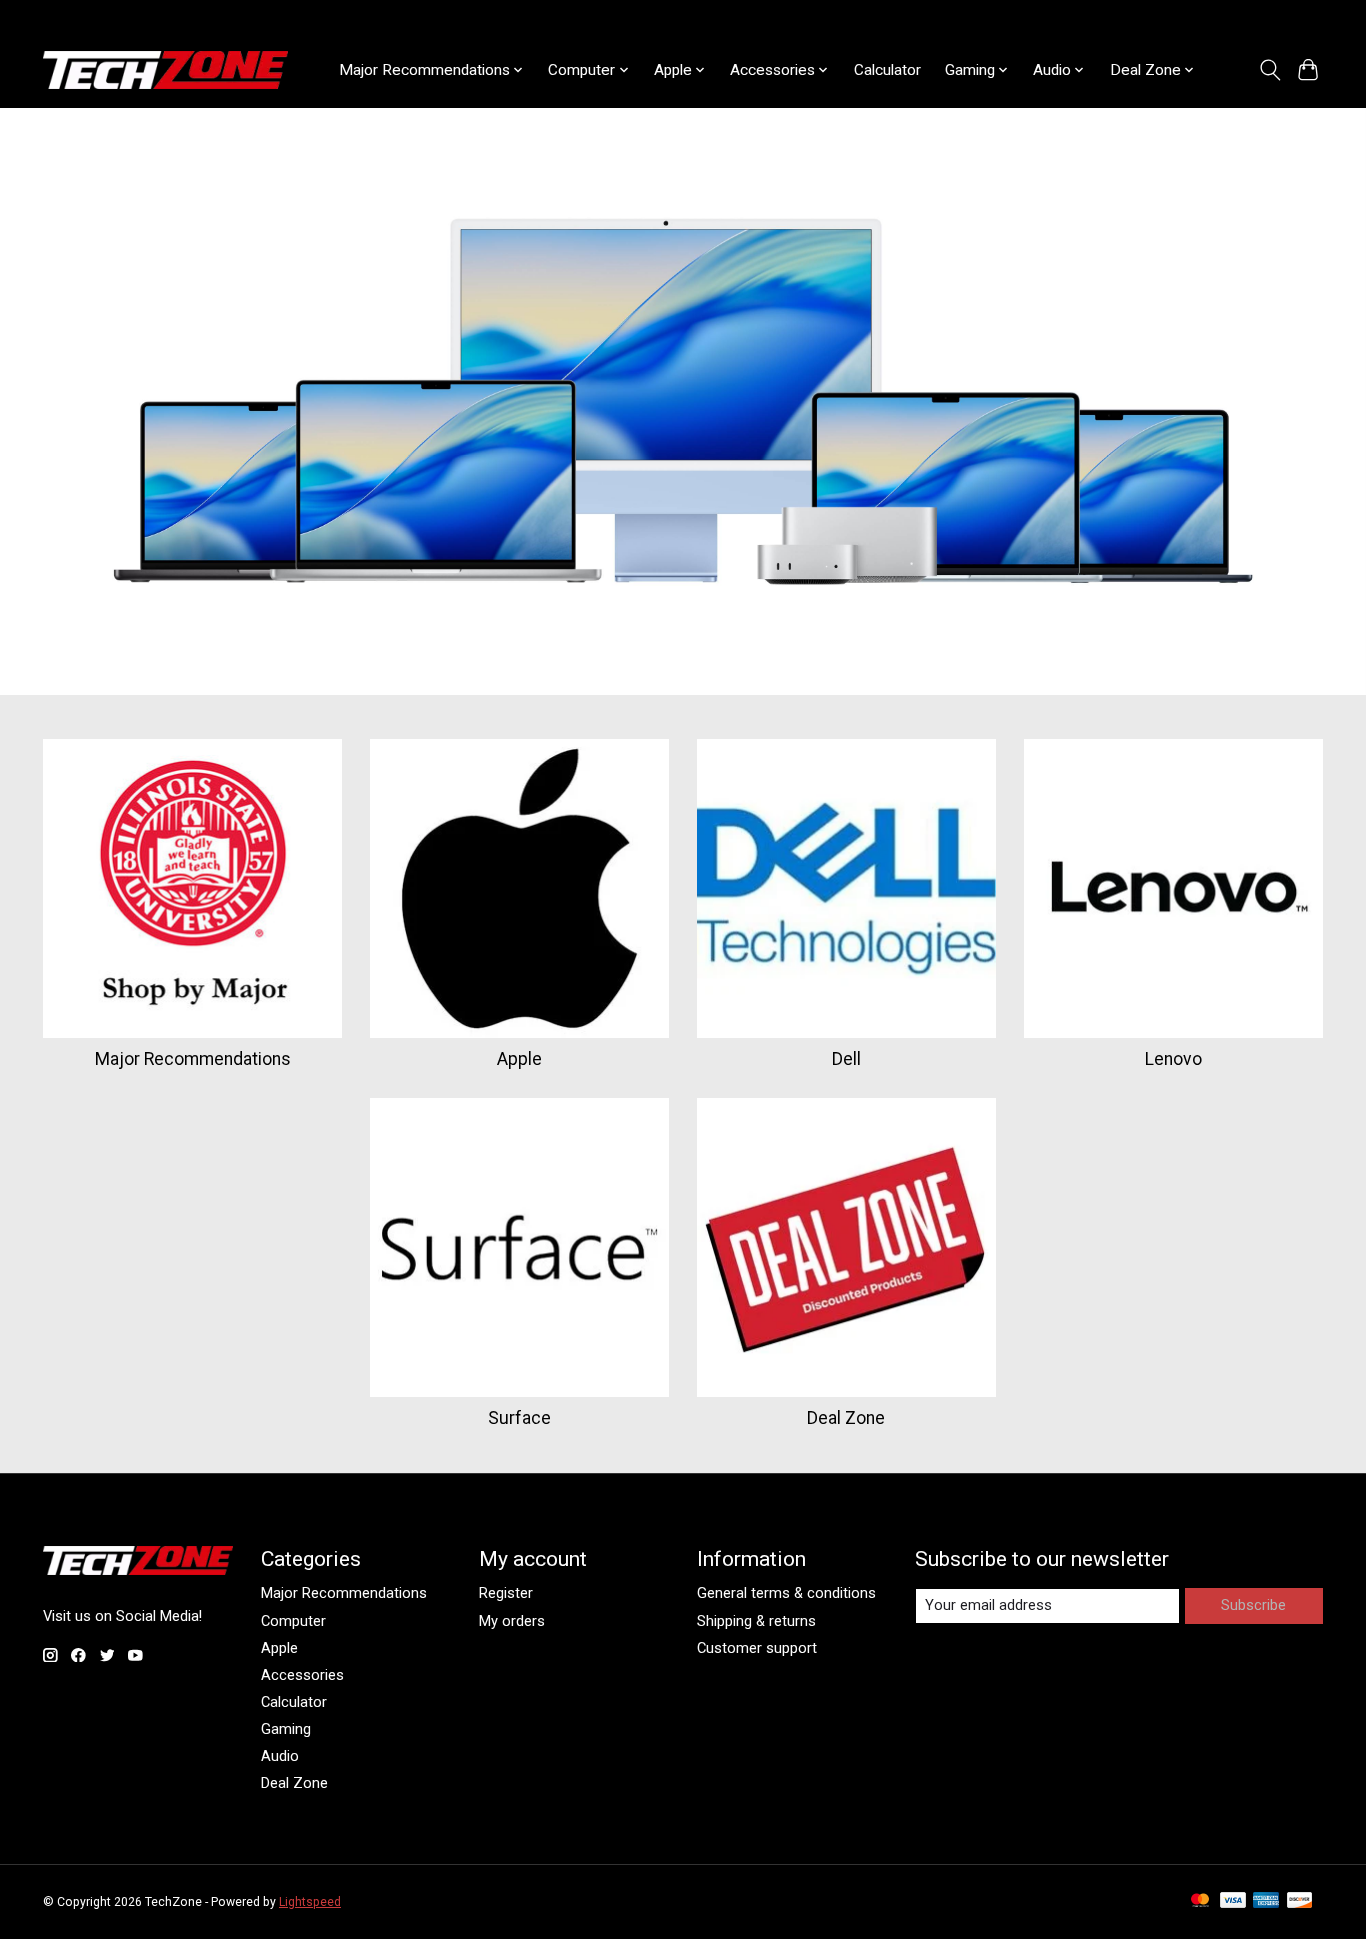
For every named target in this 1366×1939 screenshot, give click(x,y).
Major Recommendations (193, 1059)
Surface (519, 1418)
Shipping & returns (756, 1621)
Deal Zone (846, 1418)
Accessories (302, 1675)
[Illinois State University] (165, 70)
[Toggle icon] (1269, 70)
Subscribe (1253, 1605)
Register (506, 1593)
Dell (846, 1059)
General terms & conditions (786, 1593)
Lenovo (1173, 1059)
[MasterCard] (1200, 1901)
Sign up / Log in (1274, 17)
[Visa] (1233, 1901)
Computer (293, 1621)
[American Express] (1266, 1901)
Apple (519, 1059)
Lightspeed (310, 1902)
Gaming (286, 1729)
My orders (512, 1621)
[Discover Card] (1300, 1901)
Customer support (757, 1648)
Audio (280, 1756)
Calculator (887, 70)
